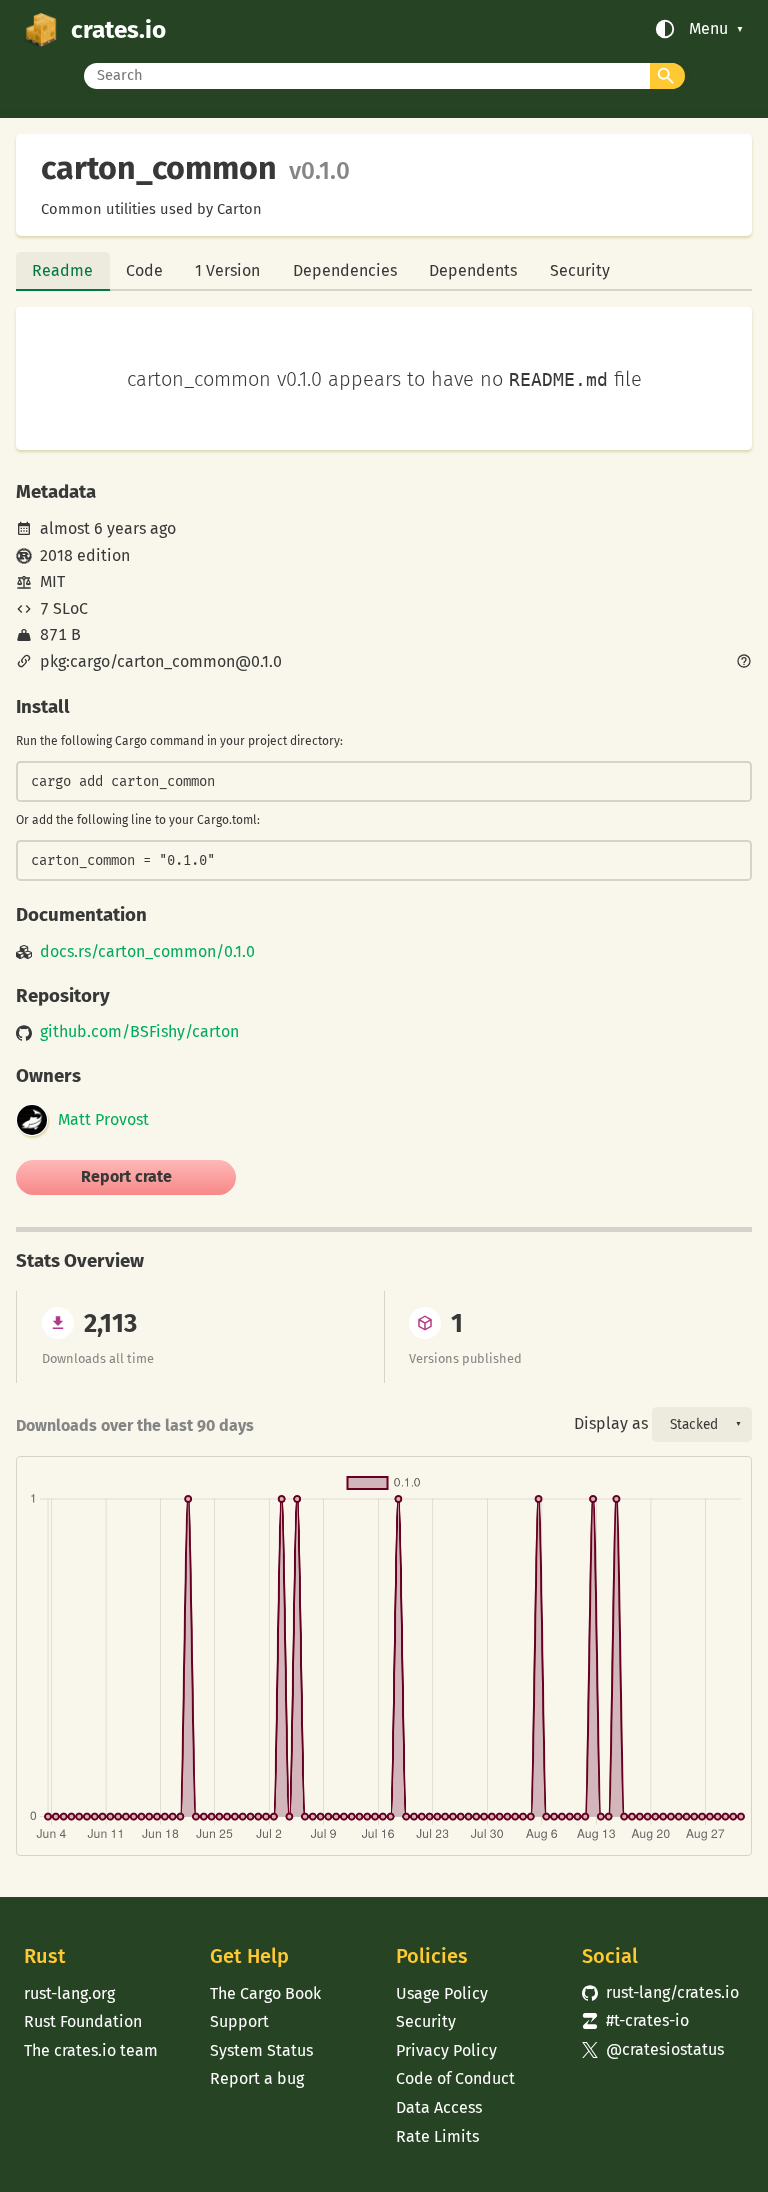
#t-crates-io (635, 2020)
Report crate (126, 1176)
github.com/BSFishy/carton (139, 1032)
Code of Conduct (455, 2078)
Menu (708, 29)
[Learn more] (744, 663)
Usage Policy (442, 1993)
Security (580, 270)
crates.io (118, 29)
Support (239, 2021)
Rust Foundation (83, 2021)
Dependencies (345, 270)
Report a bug (257, 2078)
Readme (62, 270)
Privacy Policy (446, 2050)
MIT (52, 581)
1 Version (227, 270)
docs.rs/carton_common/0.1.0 (147, 952)
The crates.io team (91, 2050)
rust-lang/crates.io (660, 1992)
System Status (261, 2050)
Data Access (439, 2107)
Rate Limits (437, 2136)
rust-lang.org (69, 1993)
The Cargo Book (265, 1993)
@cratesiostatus (653, 2049)
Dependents (473, 270)
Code (144, 270)
